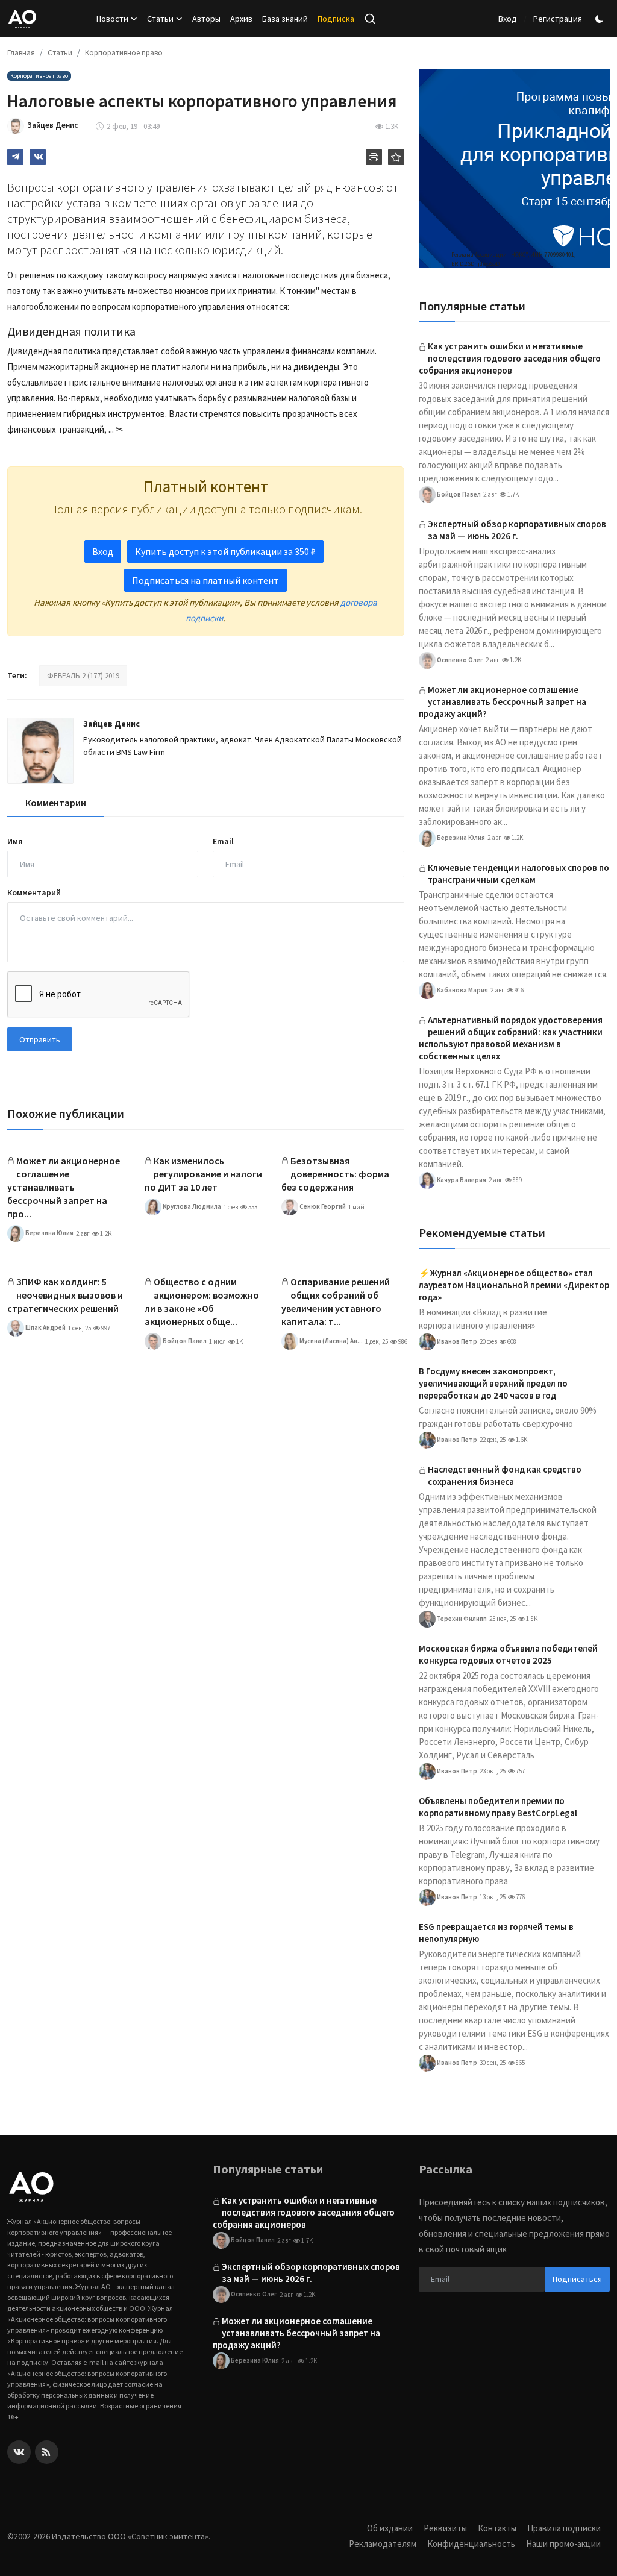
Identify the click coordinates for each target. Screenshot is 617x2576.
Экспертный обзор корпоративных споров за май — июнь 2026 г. (517, 530)
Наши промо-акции (563, 2544)
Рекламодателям (383, 2544)
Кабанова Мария (462, 989)
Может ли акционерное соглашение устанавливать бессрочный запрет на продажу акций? (503, 702)
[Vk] (19, 2452)
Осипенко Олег (459, 659)
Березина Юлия (49, 1233)
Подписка (336, 19)
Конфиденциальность (471, 2544)
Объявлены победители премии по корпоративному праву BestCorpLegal (498, 1807)
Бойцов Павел (184, 1341)
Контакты (497, 2528)
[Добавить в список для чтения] (396, 157)
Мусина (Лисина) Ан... (330, 1341)
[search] (370, 19)
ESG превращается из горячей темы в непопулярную (496, 1933)
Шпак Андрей (45, 1327)
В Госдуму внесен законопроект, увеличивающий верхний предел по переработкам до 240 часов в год (493, 1383)
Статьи (60, 53)
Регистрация (558, 19)
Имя (15, 841)
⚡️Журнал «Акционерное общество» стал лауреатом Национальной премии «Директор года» (514, 1285)
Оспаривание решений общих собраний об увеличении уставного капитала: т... (336, 1302)
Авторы (206, 19)
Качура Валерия (461, 1179)
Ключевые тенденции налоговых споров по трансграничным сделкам (518, 873)
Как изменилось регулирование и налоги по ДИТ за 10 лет (203, 1174)
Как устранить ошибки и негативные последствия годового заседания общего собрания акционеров (510, 358)
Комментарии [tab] (56, 803)
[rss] (47, 2452)
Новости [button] (112, 19)
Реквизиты (445, 2528)
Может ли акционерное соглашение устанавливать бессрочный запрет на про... (64, 1187)
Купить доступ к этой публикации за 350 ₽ (225, 551)
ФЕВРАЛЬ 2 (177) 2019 (83, 676)
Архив (241, 19)
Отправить (40, 1039)
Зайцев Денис (111, 724)
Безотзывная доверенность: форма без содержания (335, 1174)
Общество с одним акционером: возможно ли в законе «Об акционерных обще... (202, 1302)
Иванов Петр (456, 1341)
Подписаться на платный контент (205, 580)
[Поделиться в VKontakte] (38, 157)
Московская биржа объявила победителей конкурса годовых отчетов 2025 (508, 1654)
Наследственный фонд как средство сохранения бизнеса (505, 1475)
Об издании (390, 2528)
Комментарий (34, 892)
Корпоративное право (124, 53)
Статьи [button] (160, 19)
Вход (508, 19)
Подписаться (577, 2279)
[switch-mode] (601, 19)
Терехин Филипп (461, 1618)
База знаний (285, 19)
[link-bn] (514, 168)
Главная (21, 53)
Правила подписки (564, 2528)
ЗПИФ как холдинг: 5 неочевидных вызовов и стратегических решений (65, 1295)
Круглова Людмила (191, 1206)
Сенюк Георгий (322, 1206)
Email (223, 841)
